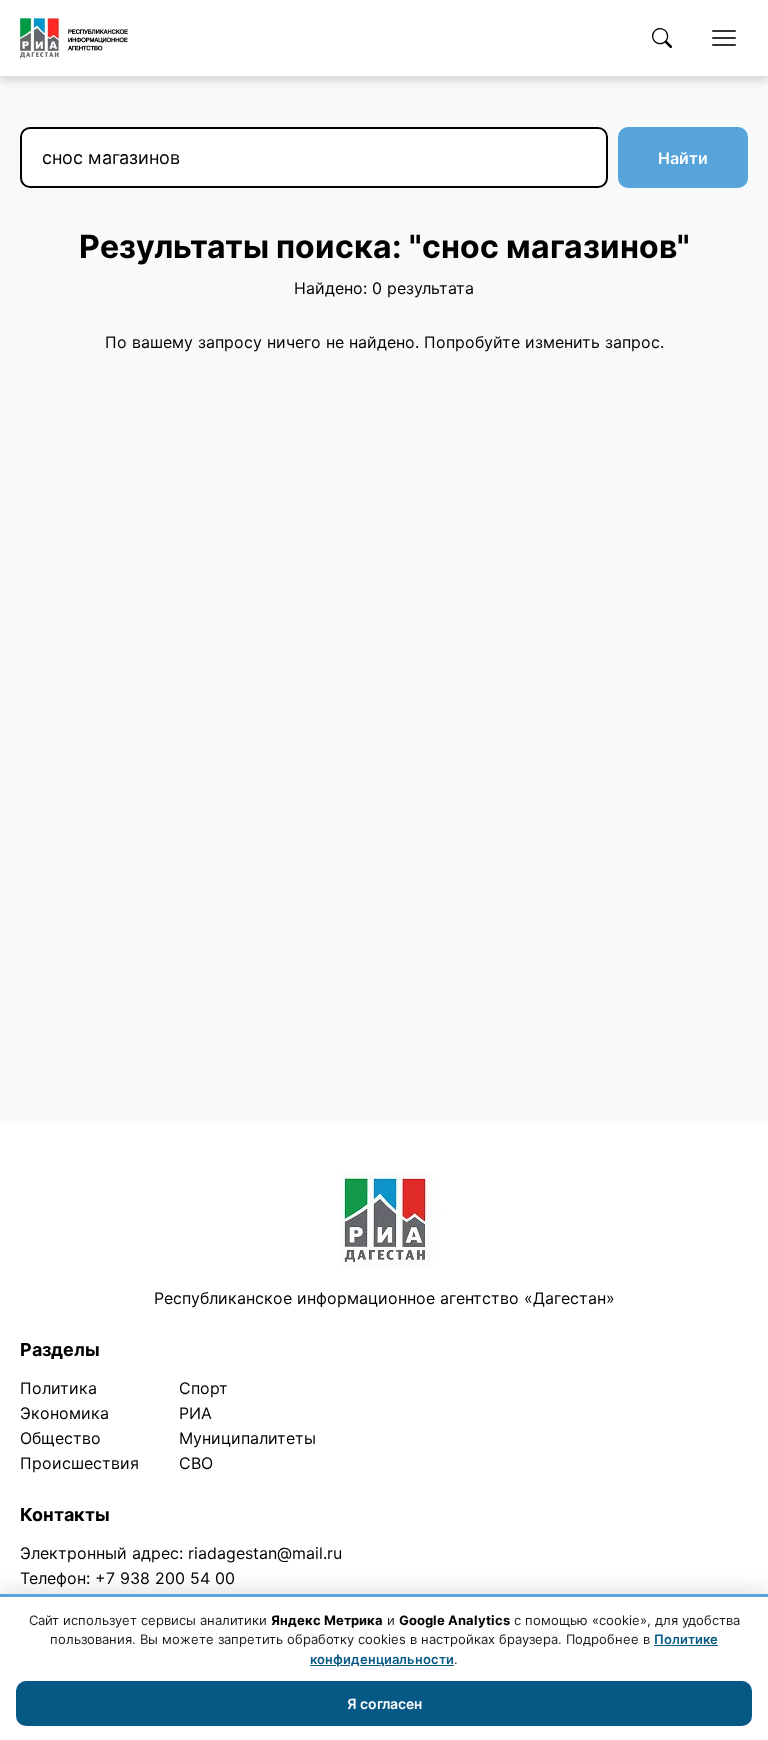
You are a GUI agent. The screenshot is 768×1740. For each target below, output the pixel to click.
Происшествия (79, 1463)
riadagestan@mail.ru (265, 1553)
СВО (196, 1463)
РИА (195, 1413)
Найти (683, 158)
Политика (58, 1388)
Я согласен (384, 1703)
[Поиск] (662, 38)
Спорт (203, 1388)
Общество (60, 1438)
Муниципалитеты (247, 1438)
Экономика (64, 1413)
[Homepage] (74, 38)
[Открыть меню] (724, 38)
